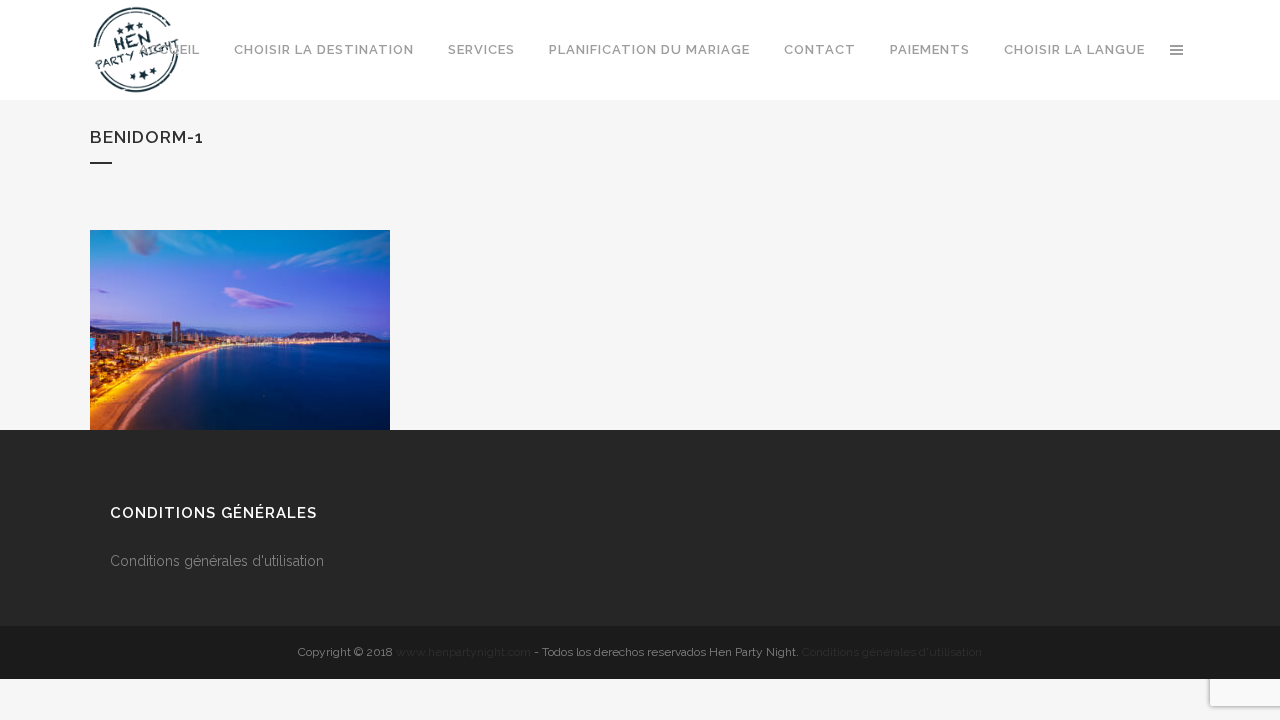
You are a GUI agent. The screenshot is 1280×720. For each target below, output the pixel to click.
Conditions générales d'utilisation (219, 561)
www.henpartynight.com (463, 652)
